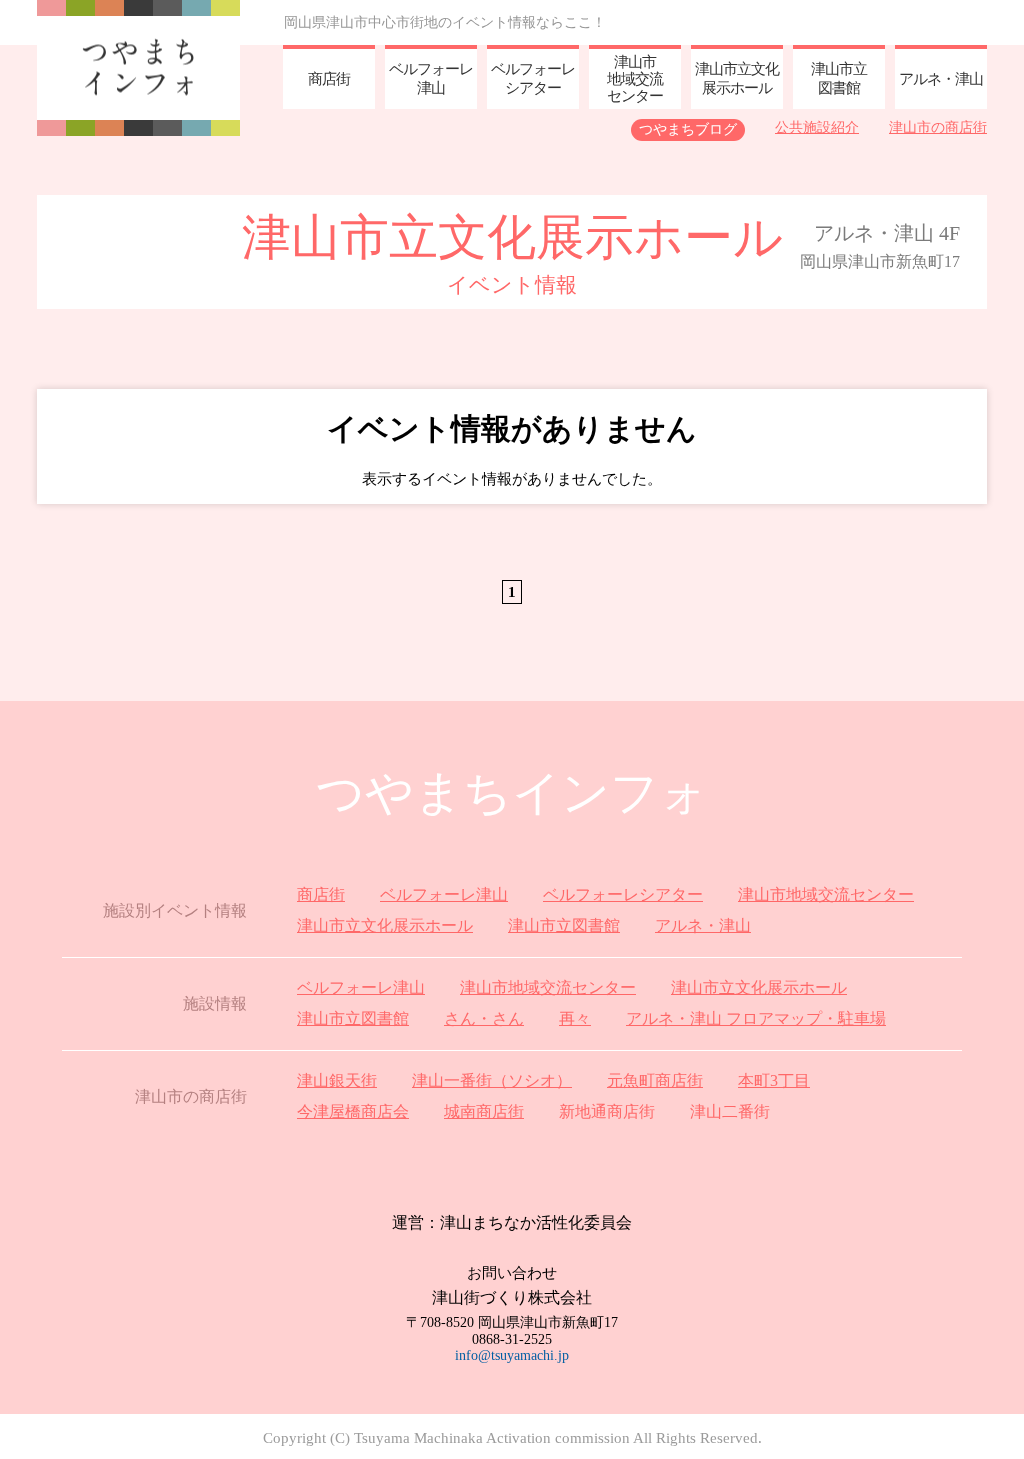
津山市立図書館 (564, 925)
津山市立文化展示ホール (385, 925)
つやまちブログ (688, 129)
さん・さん (484, 1018)
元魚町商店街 (655, 1080)
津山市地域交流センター (826, 894)
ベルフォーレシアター (623, 894)
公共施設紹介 (817, 127)
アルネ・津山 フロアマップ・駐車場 (756, 1018)
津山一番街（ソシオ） (492, 1080)
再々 (575, 1018)
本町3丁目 (774, 1080)
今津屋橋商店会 (353, 1111)
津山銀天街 (337, 1080)
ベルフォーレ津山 (444, 894)
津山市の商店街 (938, 127)
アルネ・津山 (703, 925)
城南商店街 (484, 1111)
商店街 (321, 894)
